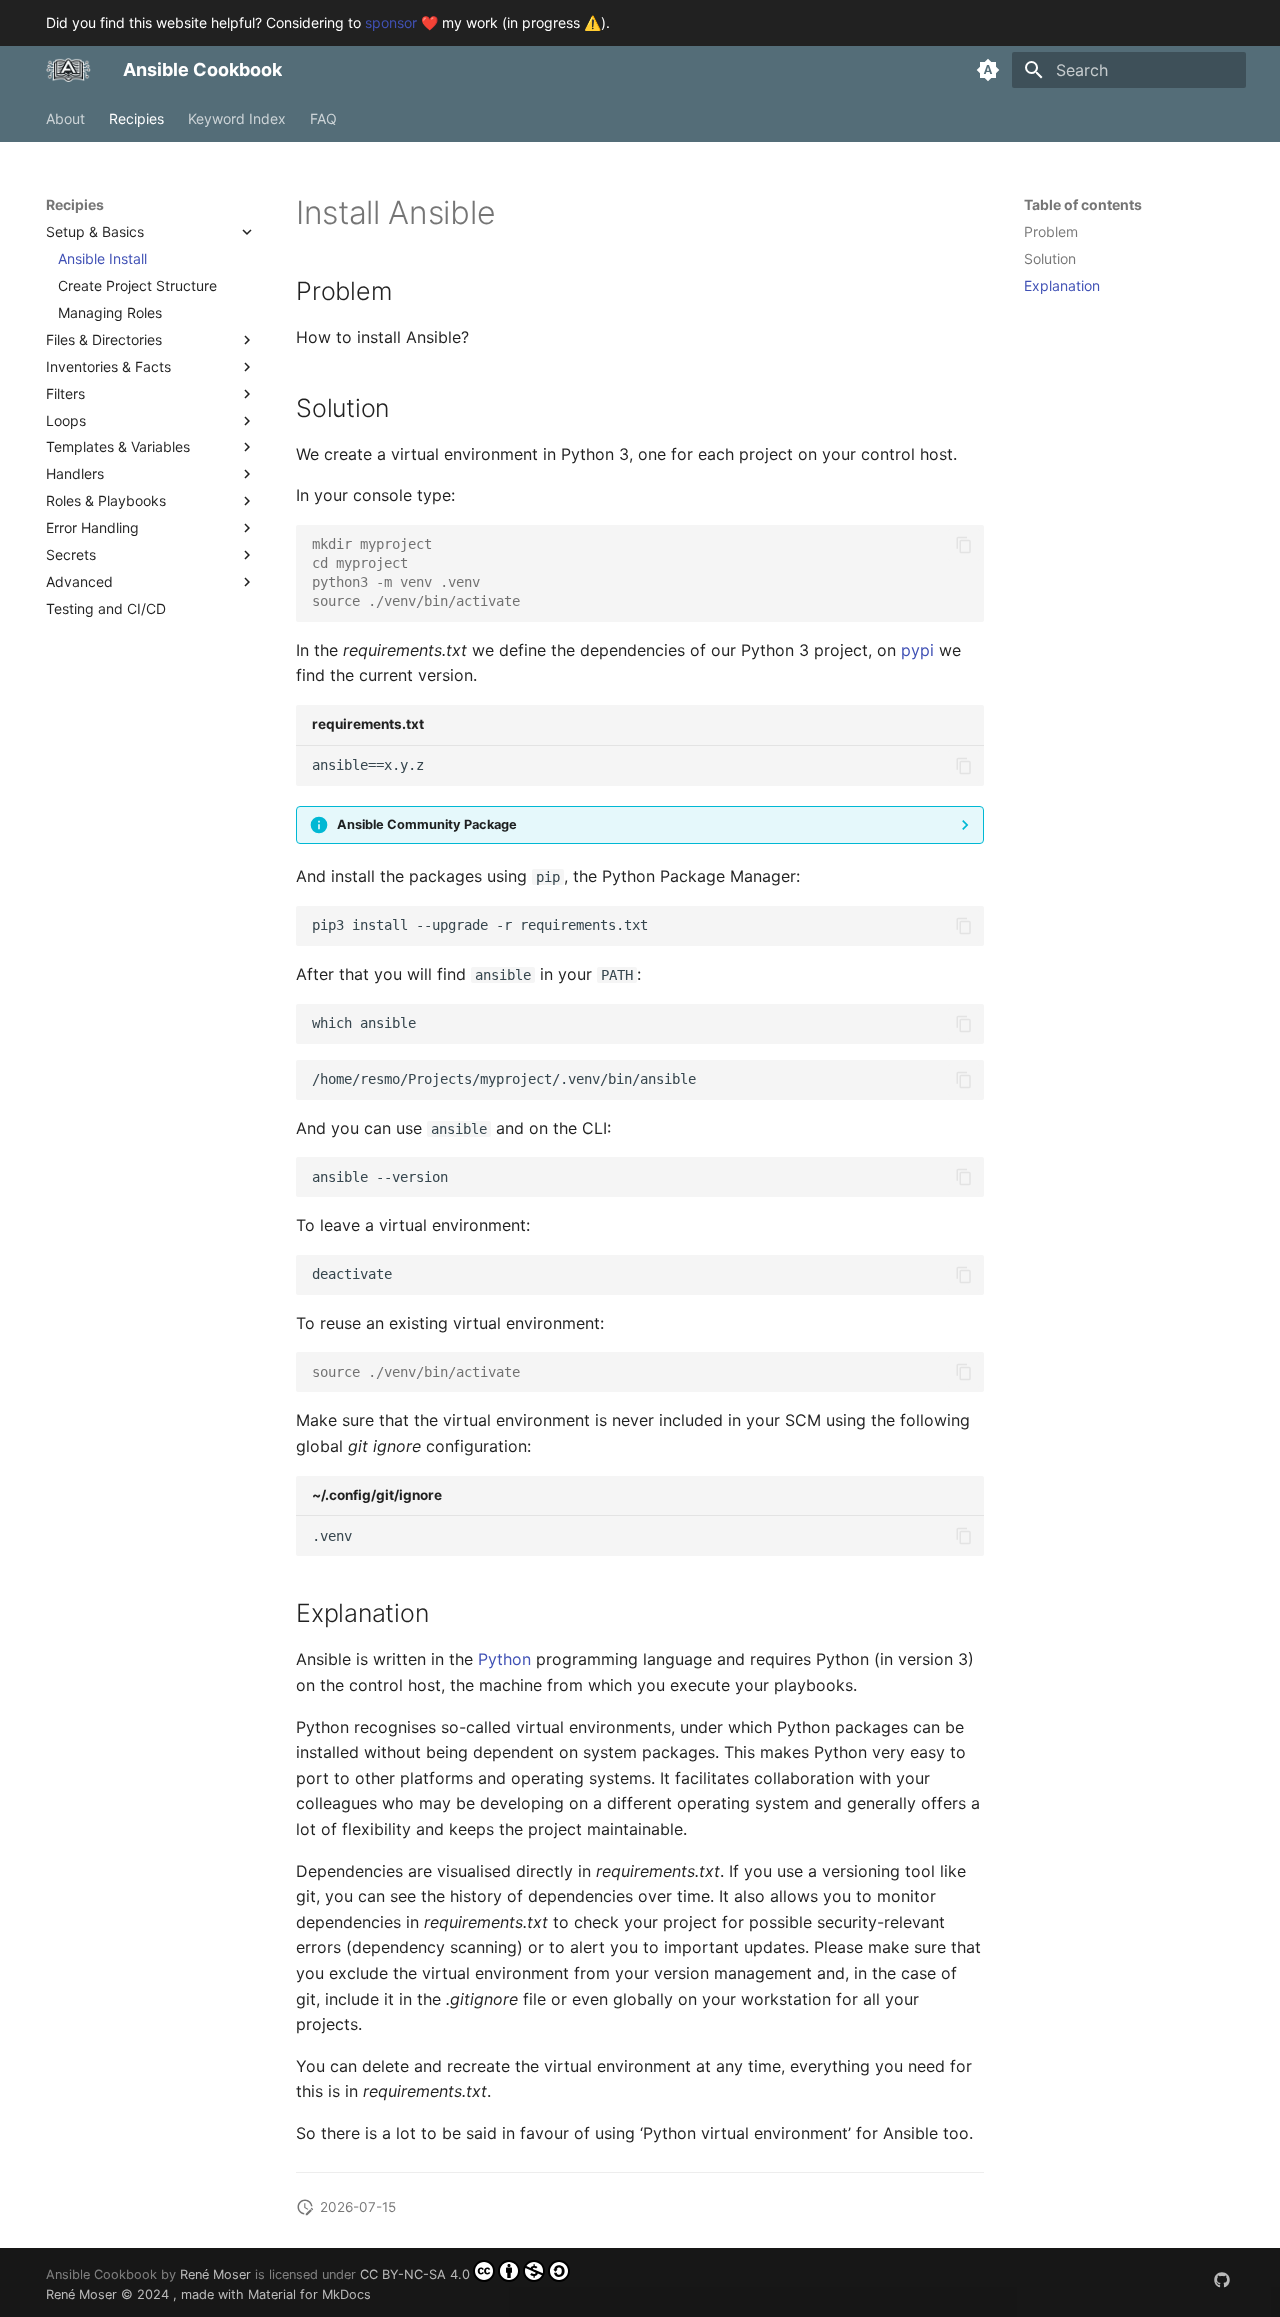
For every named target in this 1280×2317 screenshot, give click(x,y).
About (65, 118)
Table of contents (1083, 204)
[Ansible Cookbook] (68, 70)
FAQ (323, 118)
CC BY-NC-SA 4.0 (415, 2274)
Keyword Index (237, 118)
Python (504, 1659)
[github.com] (1222, 2280)
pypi (917, 650)
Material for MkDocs (309, 2294)
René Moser (215, 2274)
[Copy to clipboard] (964, 545)
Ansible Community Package (427, 824)
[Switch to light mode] (988, 70)
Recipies (136, 118)
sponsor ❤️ (401, 22)
